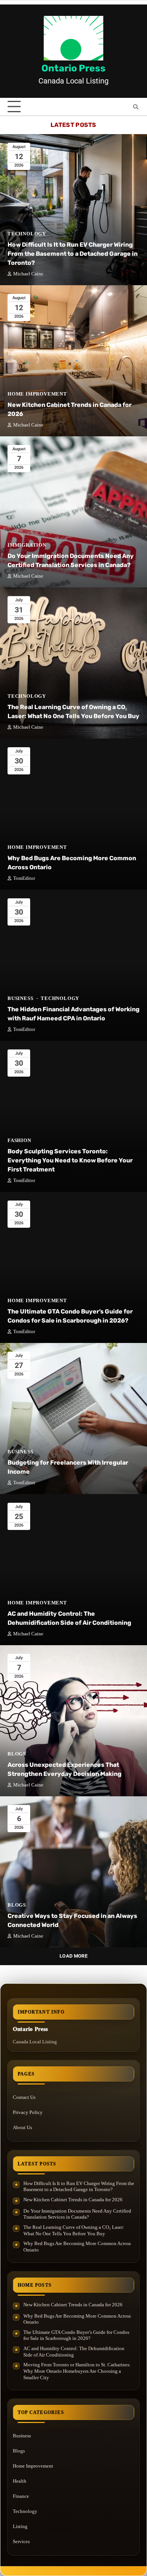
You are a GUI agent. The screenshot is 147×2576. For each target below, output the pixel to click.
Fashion (19, 1140)
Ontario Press (73, 68)
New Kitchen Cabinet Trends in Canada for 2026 (73, 2200)
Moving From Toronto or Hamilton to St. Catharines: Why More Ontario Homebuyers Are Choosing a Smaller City (77, 2371)
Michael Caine (28, 274)
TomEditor (24, 878)
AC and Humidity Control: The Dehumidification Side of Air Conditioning (74, 2352)
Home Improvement (37, 394)
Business (20, 998)
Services (21, 2541)
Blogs (17, 1754)
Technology (27, 234)
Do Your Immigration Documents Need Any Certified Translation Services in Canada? (77, 2214)
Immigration (27, 545)
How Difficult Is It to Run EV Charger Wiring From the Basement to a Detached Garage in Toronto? (73, 254)
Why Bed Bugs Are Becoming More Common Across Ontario (77, 2247)
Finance (21, 2496)
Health (20, 2481)
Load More (73, 1956)
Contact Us (24, 2097)
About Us (22, 2127)
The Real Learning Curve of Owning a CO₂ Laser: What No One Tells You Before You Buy (74, 2230)
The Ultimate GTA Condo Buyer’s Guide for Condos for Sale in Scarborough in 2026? (76, 2335)
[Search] (136, 107)
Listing (20, 2526)
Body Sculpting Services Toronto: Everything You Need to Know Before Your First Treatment (70, 1160)
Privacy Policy (28, 2112)
